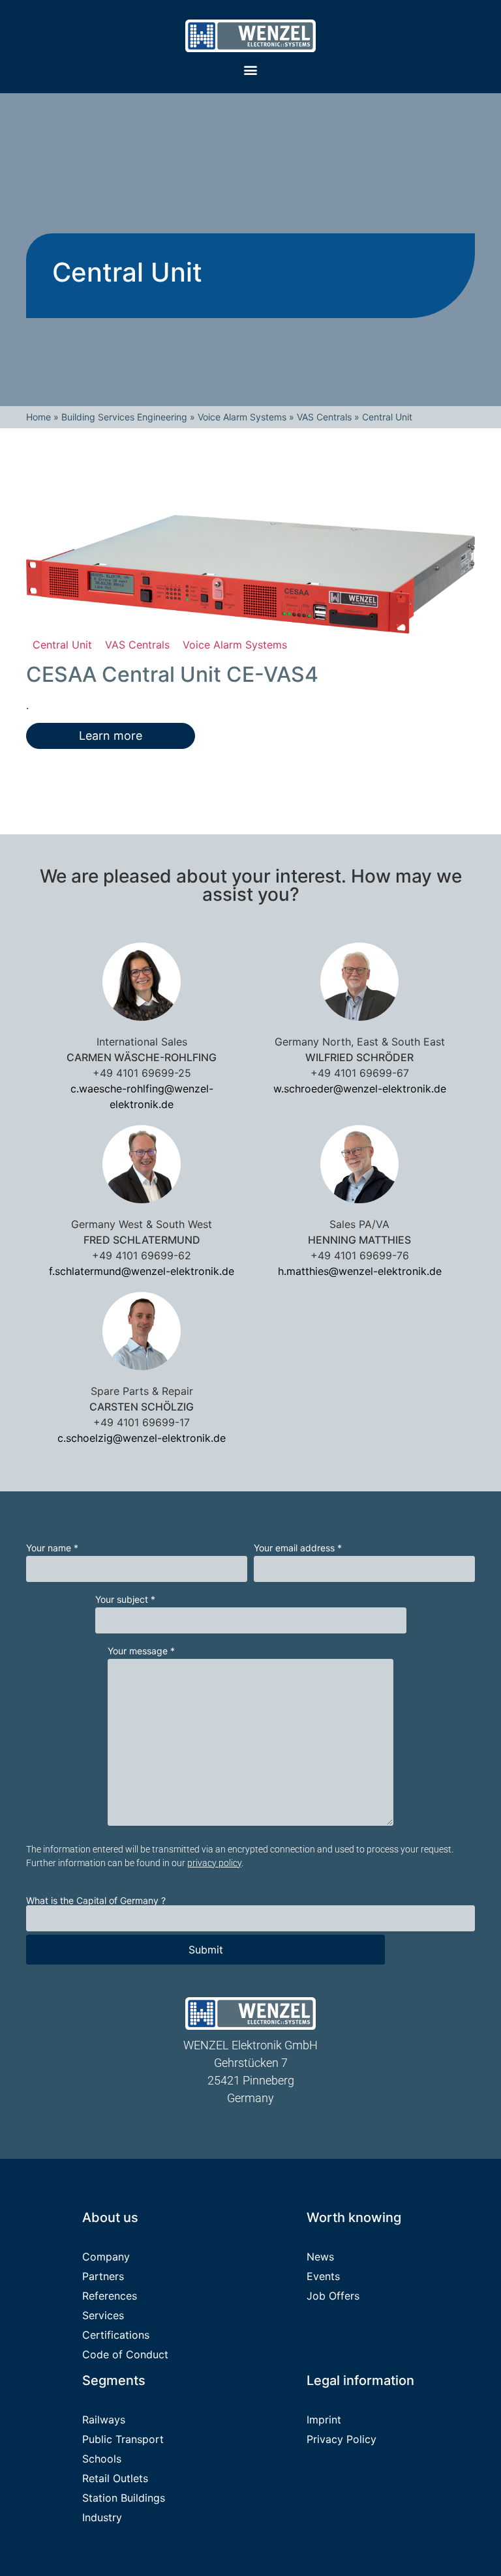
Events (323, 2276)
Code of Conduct (125, 2354)
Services (103, 2315)
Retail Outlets (115, 2478)
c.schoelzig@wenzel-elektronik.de (142, 1438)
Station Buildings (124, 2498)
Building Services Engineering (124, 417)
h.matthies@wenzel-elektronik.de (360, 1271)
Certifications (116, 2335)
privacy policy (214, 1863)
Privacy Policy (342, 2439)
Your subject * (125, 1600)
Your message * (141, 1651)
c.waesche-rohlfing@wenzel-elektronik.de (142, 1096)
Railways (104, 2420)
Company (106, 2257)
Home (38, 417)
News (320, 2257)
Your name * (52, 1548)
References (110, 2296)
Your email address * (298, 1548)
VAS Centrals (324, 417)
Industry (102, 2517)
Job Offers (333, 2296)
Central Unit (62, 645)
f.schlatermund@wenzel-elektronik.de (142, 1271)
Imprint (324, 2420)
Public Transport (123, 2439)
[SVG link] (250, 36)
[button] (251, 69)
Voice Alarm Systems (242, 417)
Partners (103, 2276)
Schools (102, 2459)
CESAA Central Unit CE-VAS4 (172, 674)
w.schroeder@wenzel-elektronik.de (360, 1089)
